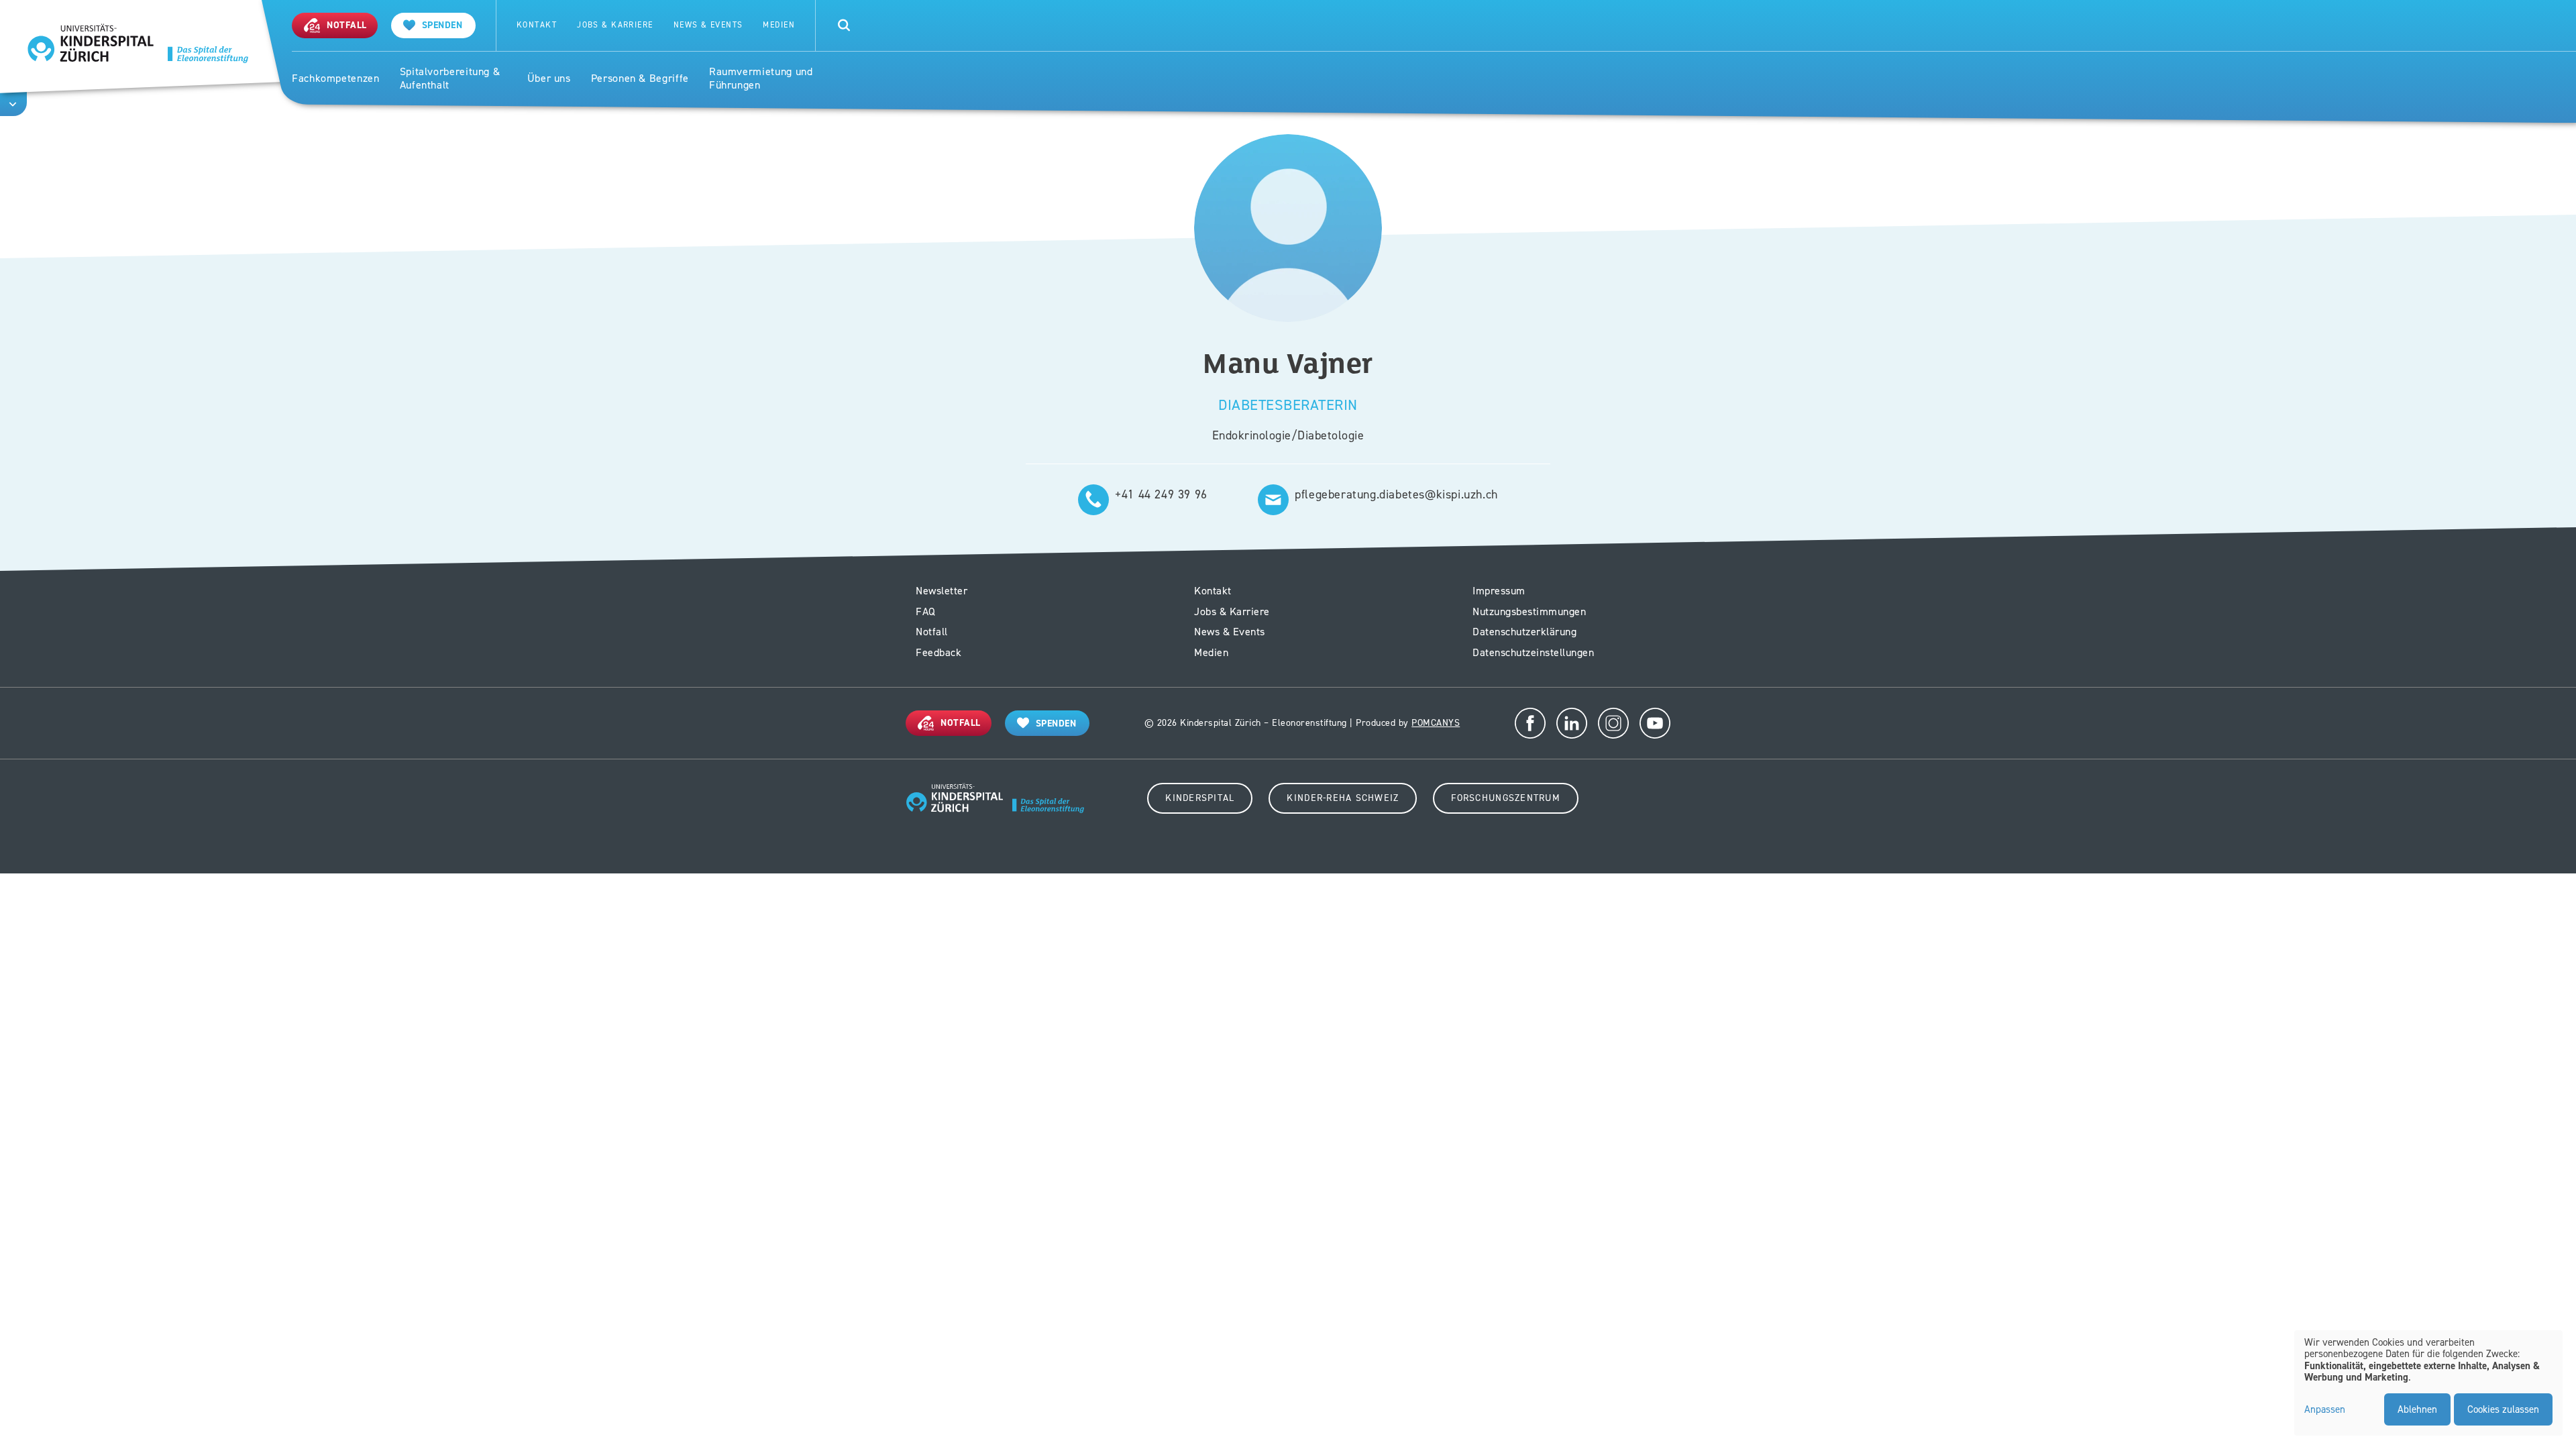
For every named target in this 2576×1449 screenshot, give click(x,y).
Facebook (1530, 723)
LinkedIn (1572, 723)
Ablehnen (2417, 1409)
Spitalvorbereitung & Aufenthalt (450, 79)
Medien (779, 25)
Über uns (549, 78)
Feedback (938, 652)
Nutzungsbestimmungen (1529, 611)
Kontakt (537, 25)
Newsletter (942, 591)
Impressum (1499, 591)
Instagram (1613, 723)
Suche (844, 25)
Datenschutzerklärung (1524, 632)
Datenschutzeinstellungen (1533, 652)
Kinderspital (1200, 798)
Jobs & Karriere (615, 25)
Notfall (932, 632)
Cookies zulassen (2503, 1409)
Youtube (1655, 723)
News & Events (708, 25)
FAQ (926, 611)
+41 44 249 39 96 (1161, 494)
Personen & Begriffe (640, 78)
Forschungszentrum (1505, 798)
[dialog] (2428, 1383)
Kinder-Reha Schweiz (1343, 798)
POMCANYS (1436, 723)
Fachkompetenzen (336, 78)
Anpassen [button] (2325, 1410)
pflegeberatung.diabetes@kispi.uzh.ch (1396, 494)
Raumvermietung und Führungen (761, 79)
